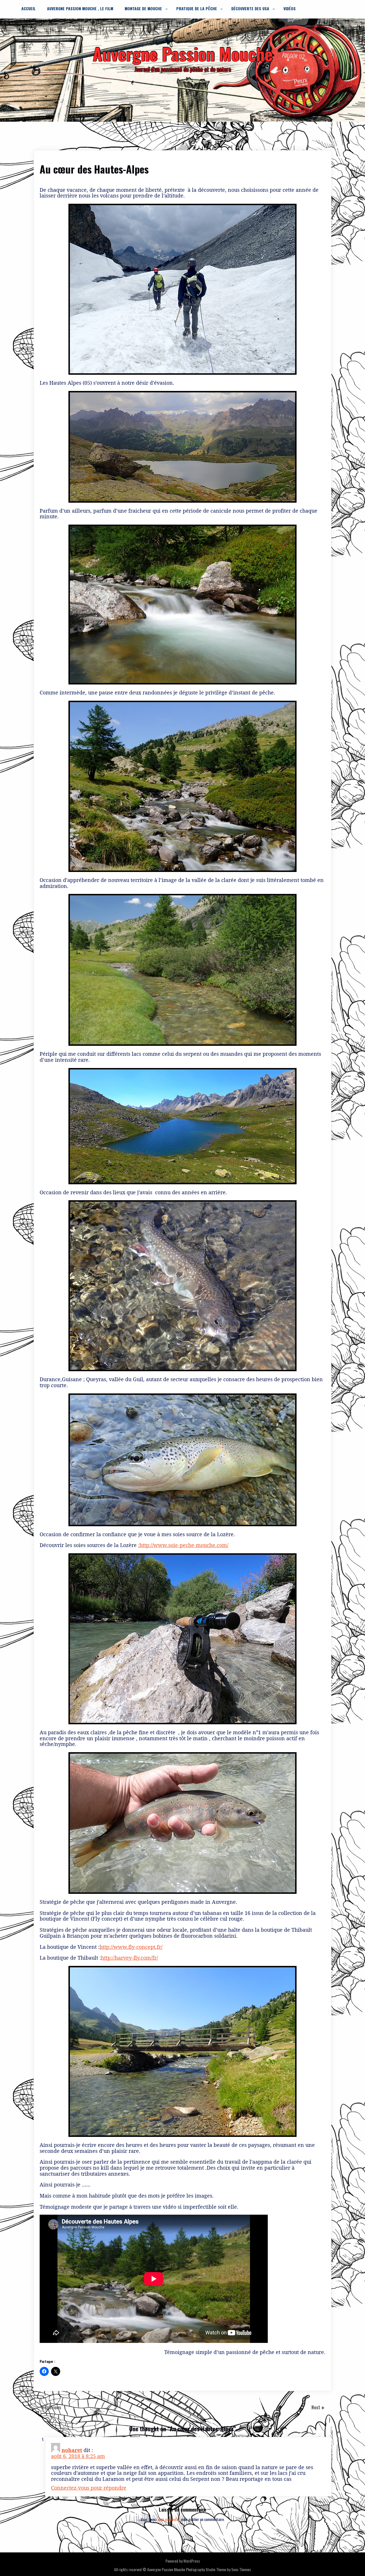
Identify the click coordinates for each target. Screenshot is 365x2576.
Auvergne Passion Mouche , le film (80, 8)
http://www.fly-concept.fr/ (131, 1947)
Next (316, 2407)
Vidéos (290, 8)
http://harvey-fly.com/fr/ (129, 1958)
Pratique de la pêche (197, 8)
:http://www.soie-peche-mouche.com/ (183, 1545)
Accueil (29, 8)
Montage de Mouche (143, 8)
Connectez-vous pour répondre (89, 2488)
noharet (72, 2450)
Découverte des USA (250, 8)
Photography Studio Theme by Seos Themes (218, 2569)
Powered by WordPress (183, 2561)
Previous (53, 2407)
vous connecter (169, 2519)
